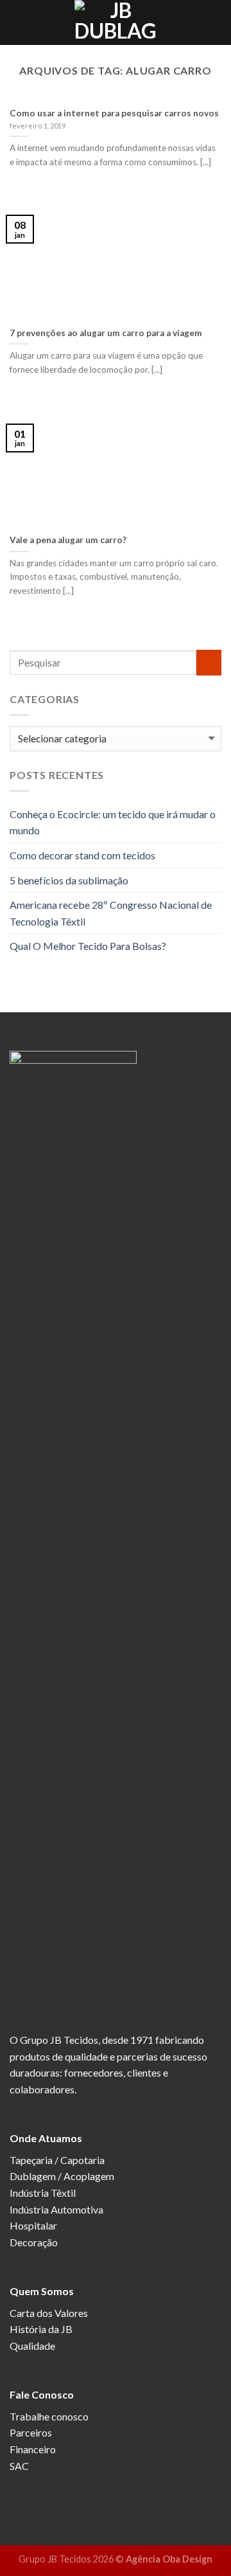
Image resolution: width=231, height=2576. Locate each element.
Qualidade (32, 2346)
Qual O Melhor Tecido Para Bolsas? (88, 946)
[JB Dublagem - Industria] (116, 22)
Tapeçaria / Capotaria (57, 2160)
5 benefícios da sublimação (69, 880)
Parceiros (31, 2432)
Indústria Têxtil (43, 2193)
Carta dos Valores (49, 2313)
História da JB (41, 2329)
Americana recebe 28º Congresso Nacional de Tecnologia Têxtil (111, 913)
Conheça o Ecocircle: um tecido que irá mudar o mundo (113, 822)
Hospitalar (33, 2225)
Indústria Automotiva (56, 2209)
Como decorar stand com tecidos (82, 855)
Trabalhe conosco (49, 2416)
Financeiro (33, 2449)
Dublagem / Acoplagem (62, 2176)
